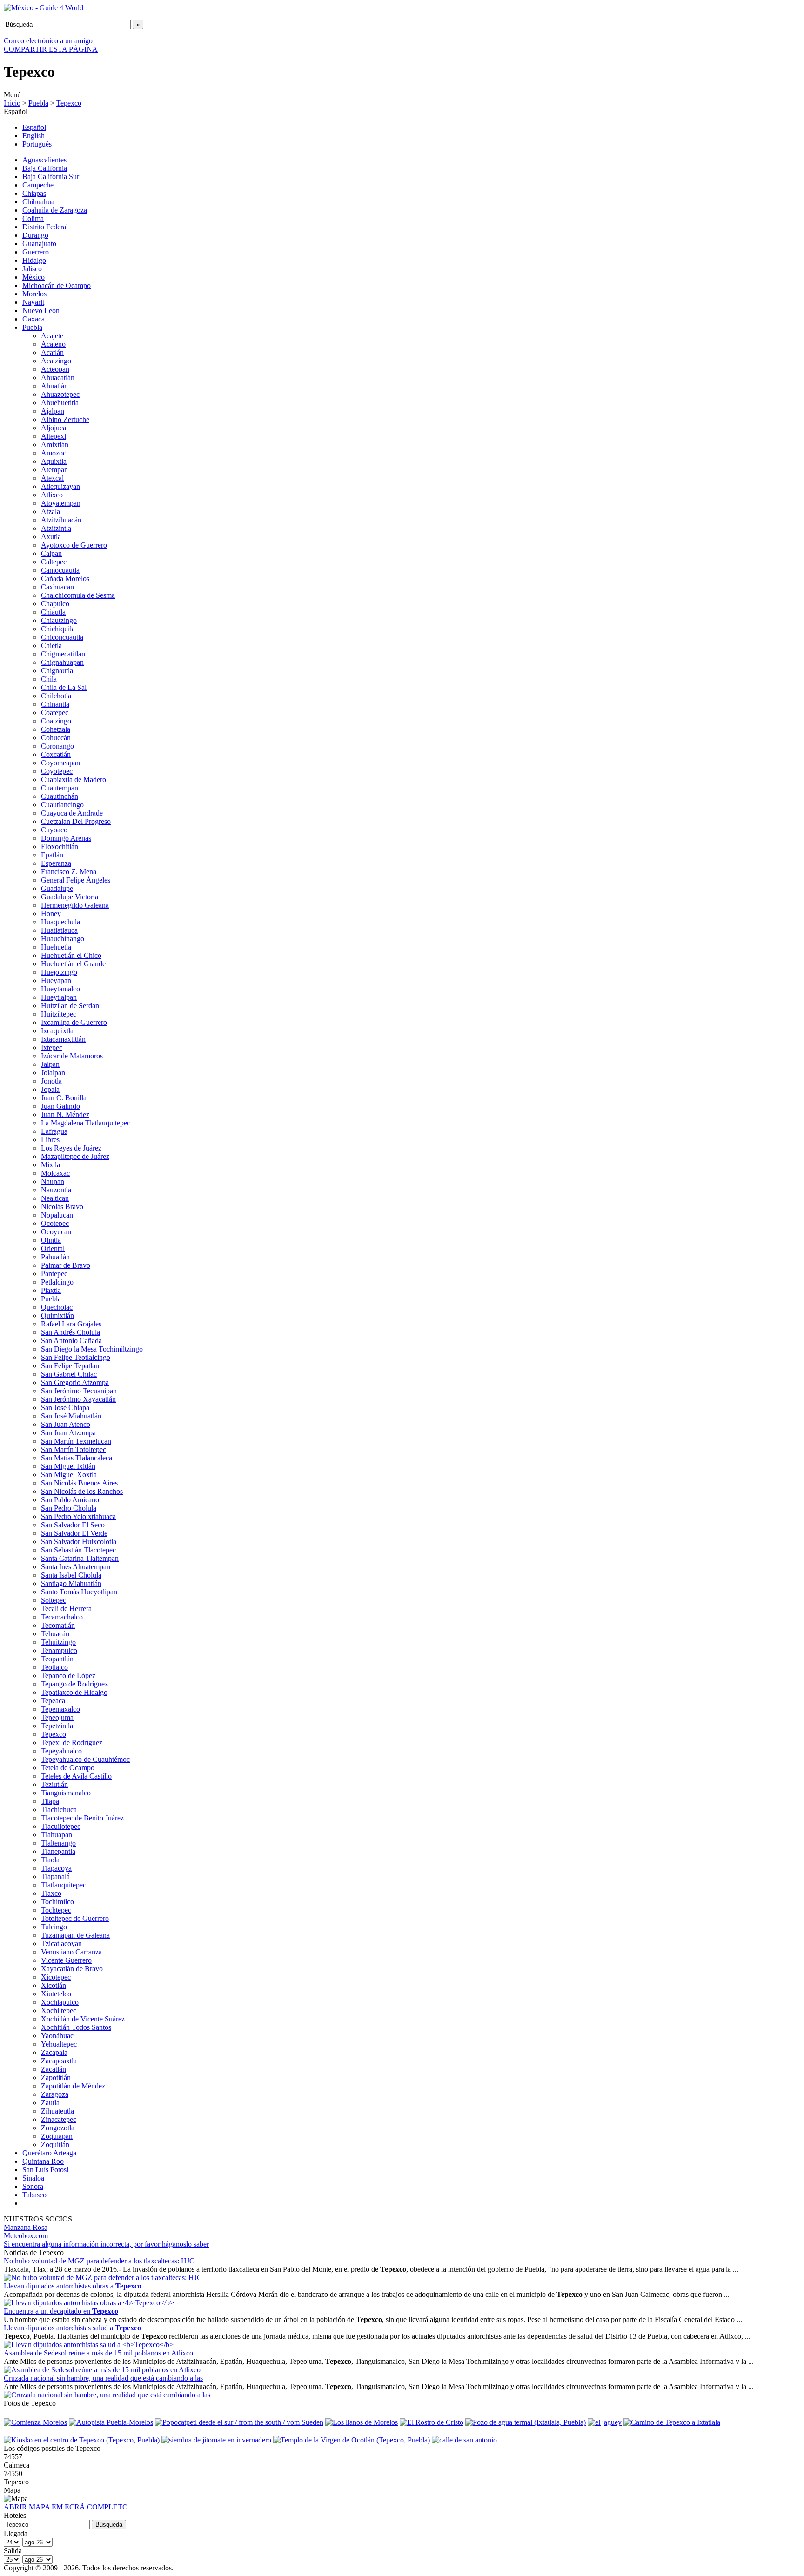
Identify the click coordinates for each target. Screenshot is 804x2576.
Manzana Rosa (26, 2227)
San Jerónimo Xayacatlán (78, 1399)
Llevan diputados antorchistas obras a (73, 2286)
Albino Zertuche (65, 419)
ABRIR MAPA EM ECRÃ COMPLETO (66, 2507)
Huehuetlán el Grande (73, 964)
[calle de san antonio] (464, 2440)
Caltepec (54, 562)
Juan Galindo (60, 1106)
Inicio (12, 103)
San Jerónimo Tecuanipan (79, 1391)
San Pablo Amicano (70, 1500)
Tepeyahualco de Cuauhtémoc (85, 1759)
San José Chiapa (65, 1408)
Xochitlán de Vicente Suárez (83, 2019)
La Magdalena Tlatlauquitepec (86, 1123)
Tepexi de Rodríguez (72, 1743)
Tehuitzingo (58, 1642)
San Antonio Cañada (71, 1341)
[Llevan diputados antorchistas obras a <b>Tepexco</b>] (89, 2303)
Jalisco (32, 269)
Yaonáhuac (57, 2036)
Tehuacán (55, 1634)
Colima (33, 218)
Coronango (57, 746)
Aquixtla (54, 461)
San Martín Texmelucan (76, 1441)
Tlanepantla (58, 1851)
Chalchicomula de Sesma (78, 595)
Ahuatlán (54, 386)
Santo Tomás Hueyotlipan (79, 1592)
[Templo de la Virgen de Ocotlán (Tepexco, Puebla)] (352, 2440)
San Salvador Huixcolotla (79, 1542)
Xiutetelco (56, 1994)
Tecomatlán (58, 1625)
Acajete (52, 336)
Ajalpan (53, 411)
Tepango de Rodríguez (74, 1684)
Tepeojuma (57, 1717)
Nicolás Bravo (62, 1207)
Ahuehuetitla (60, 403)
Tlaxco (51, 1893)
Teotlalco (54, 1667)
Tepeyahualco (61, 1751)
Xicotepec (56, 1977)
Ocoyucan (56, 1232)
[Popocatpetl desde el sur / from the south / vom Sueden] (239, 2422)
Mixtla (50, 1165)
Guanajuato (39, 244)
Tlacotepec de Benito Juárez (82, 1818)
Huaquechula (60, 922)
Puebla (38, 103)
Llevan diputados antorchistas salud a (72, 2328)
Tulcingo (54, 1927)
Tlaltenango (58, 1843)
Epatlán (52, 855)
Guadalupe (57, 888)
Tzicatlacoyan (61, 1944)
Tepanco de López (68, 1676)
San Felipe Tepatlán (70, 1366)
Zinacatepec (59, 2119)
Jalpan (50, 1064)
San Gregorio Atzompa (75, 1382)
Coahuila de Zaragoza (55, 210)
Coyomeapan (60, 763)
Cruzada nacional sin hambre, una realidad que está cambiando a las (103, 2378)
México (33, 277)
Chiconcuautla (62, 637)
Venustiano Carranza (71, 1952)
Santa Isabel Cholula (71, 1575)
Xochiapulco (60, 2002)
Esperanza (56, 863)
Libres (50, 1140)
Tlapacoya (56, 1868)
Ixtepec (52, 1047)
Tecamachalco (62, 1617)
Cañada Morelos (65, 579)
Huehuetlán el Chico (71, 955)
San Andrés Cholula (70, 1332)
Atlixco (52, 495)
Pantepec (54, 1274)
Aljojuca (54, 428)
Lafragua (54, 1131)
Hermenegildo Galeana (75, 905)
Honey (51, 913)
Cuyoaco (54, 830)
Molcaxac (55, 1173)
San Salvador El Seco (73, 1525)
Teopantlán (57, 1659)
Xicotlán (54, 1985)
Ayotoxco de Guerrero (74, 545)
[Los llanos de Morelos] (362, 2422)
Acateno (53, 344)
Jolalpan (53, 1073)
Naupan (53, 1181)
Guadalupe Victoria (70, 897)
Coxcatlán (56, 754)
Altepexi (54, 436)
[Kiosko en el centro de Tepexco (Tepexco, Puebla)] (82, 2440)
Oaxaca (33, 319)
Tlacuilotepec (61, 1826)
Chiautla (53, 612)
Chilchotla (56, 696)
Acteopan (55, 369)
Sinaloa (33, 2178)
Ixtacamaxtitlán (63, 1039)
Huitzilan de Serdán (70, 1006)
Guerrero (36, 252)
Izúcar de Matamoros (72, 1056)
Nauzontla (56, 1190)
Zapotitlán (56, 2078)
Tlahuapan (57, 1835)
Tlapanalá (55, 1877)
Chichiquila (58, 629)
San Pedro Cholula (69, 1508)
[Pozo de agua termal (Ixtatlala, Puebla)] (526, 2422)
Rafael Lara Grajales (71, 1324)
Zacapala (54, 2052)
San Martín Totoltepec (74, 1449)
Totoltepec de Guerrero (75, 1918)
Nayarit (33, 302)
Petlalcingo (57, 1282)
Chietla (51, 646)
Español (34, 127)
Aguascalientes (44, 160)
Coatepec (55, 713)
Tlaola (50, 1860)
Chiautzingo (59, 620)
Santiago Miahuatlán (71, 1583)
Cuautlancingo (62, 805)
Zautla (50, 2103)
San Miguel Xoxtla (69, 1475)
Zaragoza (55, 2094)
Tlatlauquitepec (64, 1885)
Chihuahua (38, 202)
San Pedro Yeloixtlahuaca (78, 1516)
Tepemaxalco (60, 1709)
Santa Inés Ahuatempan (76, 1567)
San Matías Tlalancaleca (77, 1458)
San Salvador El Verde (74, 1533)
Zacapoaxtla (59, 2061)
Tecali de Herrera (66, 1609)
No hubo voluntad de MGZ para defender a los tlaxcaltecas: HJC (99, 2261)
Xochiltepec (59, 2011)
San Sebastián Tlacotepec (78, 1550)
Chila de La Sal (64, 687)
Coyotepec (57, 771)
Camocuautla (60, 570)
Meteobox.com (26, 2236)
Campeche (38, 185)
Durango (35, 235)
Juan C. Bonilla (64, 1098)
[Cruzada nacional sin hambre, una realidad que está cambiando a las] (107, 2395)
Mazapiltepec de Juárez (75, 1156)
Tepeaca (53, 1701)
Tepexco (69, 103)
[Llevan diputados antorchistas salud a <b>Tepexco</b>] (89, 2345)
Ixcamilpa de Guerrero (74, 1022)
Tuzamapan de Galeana (75, 1935)
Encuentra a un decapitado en (61, 2311)
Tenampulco (59, 1650)
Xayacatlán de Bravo (72, 1969)
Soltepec (54, 1600)
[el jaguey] (605, 2422)
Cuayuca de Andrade (72, 813)
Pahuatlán (55, 1257)
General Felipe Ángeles (76, 880)
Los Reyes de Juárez (71, 1148)
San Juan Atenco (66, 1424)
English (33, 136)
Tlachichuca (59, 1810)
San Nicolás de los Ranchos (82, 1491)
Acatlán (52, 352)
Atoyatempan (61, 503)
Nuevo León (41, 311)
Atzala (50, 512)
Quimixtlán (57, 1315)
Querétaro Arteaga (49, 2153)
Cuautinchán (60, 796)
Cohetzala (56, 729)
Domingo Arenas (66, 838)
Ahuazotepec (60, 394)
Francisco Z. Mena (69, 872)
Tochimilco (57, 1902)
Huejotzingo (59, 972)
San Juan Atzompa (68, 1433)
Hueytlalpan (59, 997)
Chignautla (57, 671)
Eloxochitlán (60, 846)
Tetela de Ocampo (68, 1768)
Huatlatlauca (59, 930)
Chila (49, 679)
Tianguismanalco (66, 1793)
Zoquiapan (57, 2136)
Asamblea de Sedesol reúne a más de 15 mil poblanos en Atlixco (98, 2353)
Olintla (51, 1240)
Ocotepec (55, 1223)
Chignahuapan (62, 662)
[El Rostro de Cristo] (432, 2422)
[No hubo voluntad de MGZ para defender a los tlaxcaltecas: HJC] (103, 2278)
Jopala (50, 1089)
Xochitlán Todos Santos (76, 2027)
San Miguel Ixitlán (68, 1466)
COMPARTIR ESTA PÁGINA (51, 49)
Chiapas (34, 193)
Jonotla (51, 1081)
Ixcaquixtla (57, 1031)
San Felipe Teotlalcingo (76, 1357)
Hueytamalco (60, 989)
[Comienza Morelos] (35, 2422)
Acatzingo (56, 361)
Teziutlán (54, 1784)
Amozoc (54, 453)
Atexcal (52, 478)
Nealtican (55, 1198)
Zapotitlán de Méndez (73, 2086)
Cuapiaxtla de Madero (74, 779)
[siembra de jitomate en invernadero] (216, 2440)
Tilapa (50, 1801)
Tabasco (34, 2195)
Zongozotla (58, 2128)
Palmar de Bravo (66, 1265)
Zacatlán (54, 2069)
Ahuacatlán (58, 378)
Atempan (54, 470)
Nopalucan (57, 1215)
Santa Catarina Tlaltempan (80, 1558)
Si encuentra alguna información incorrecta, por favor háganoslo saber (106, 2244)
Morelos (34, 294)
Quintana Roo (43, 2161)
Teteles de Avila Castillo (76, 1776)
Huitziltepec (59, 1014)
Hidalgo (34, 260)
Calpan (51, 553)
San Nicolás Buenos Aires (79, 1483)
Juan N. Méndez (65, 1114)
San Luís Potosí (45, 2170)
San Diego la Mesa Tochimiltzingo (92, 1349)
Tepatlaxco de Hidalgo (74, 1692)
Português (37, 144)
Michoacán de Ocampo (57, 285)
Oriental (53, 1248)
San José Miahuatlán (71, 1416)
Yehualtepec (59, 2044)
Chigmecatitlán (63, 654)
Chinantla (55, 704)
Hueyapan (56, 980)
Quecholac (57, 1307)
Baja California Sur (51, 177)
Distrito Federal (45, 227)
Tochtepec (56, 1910)
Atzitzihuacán (61, 520)
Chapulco (55, 604)
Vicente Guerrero (66, 1960)
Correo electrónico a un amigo (48, 41)
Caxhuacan (57, 587)
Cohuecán (56, 738)
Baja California (45, 168)
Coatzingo (56, 721)
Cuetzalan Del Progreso (76, 821)
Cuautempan (60, 788)
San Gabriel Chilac (69, 1374)
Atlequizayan (60, 486)
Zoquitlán (55, 2144)
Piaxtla (51, 1290)
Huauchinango (63, 939)
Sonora (33, 2186)
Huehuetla (56, 947)
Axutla (51, 537)
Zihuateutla (57, 2111)
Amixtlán (55, 445)
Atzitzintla (56, 528)
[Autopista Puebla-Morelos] (111, 2422)
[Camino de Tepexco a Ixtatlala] (672, 2422)
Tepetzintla (57, 1726)
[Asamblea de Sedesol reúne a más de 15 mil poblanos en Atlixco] (102, 2370)
